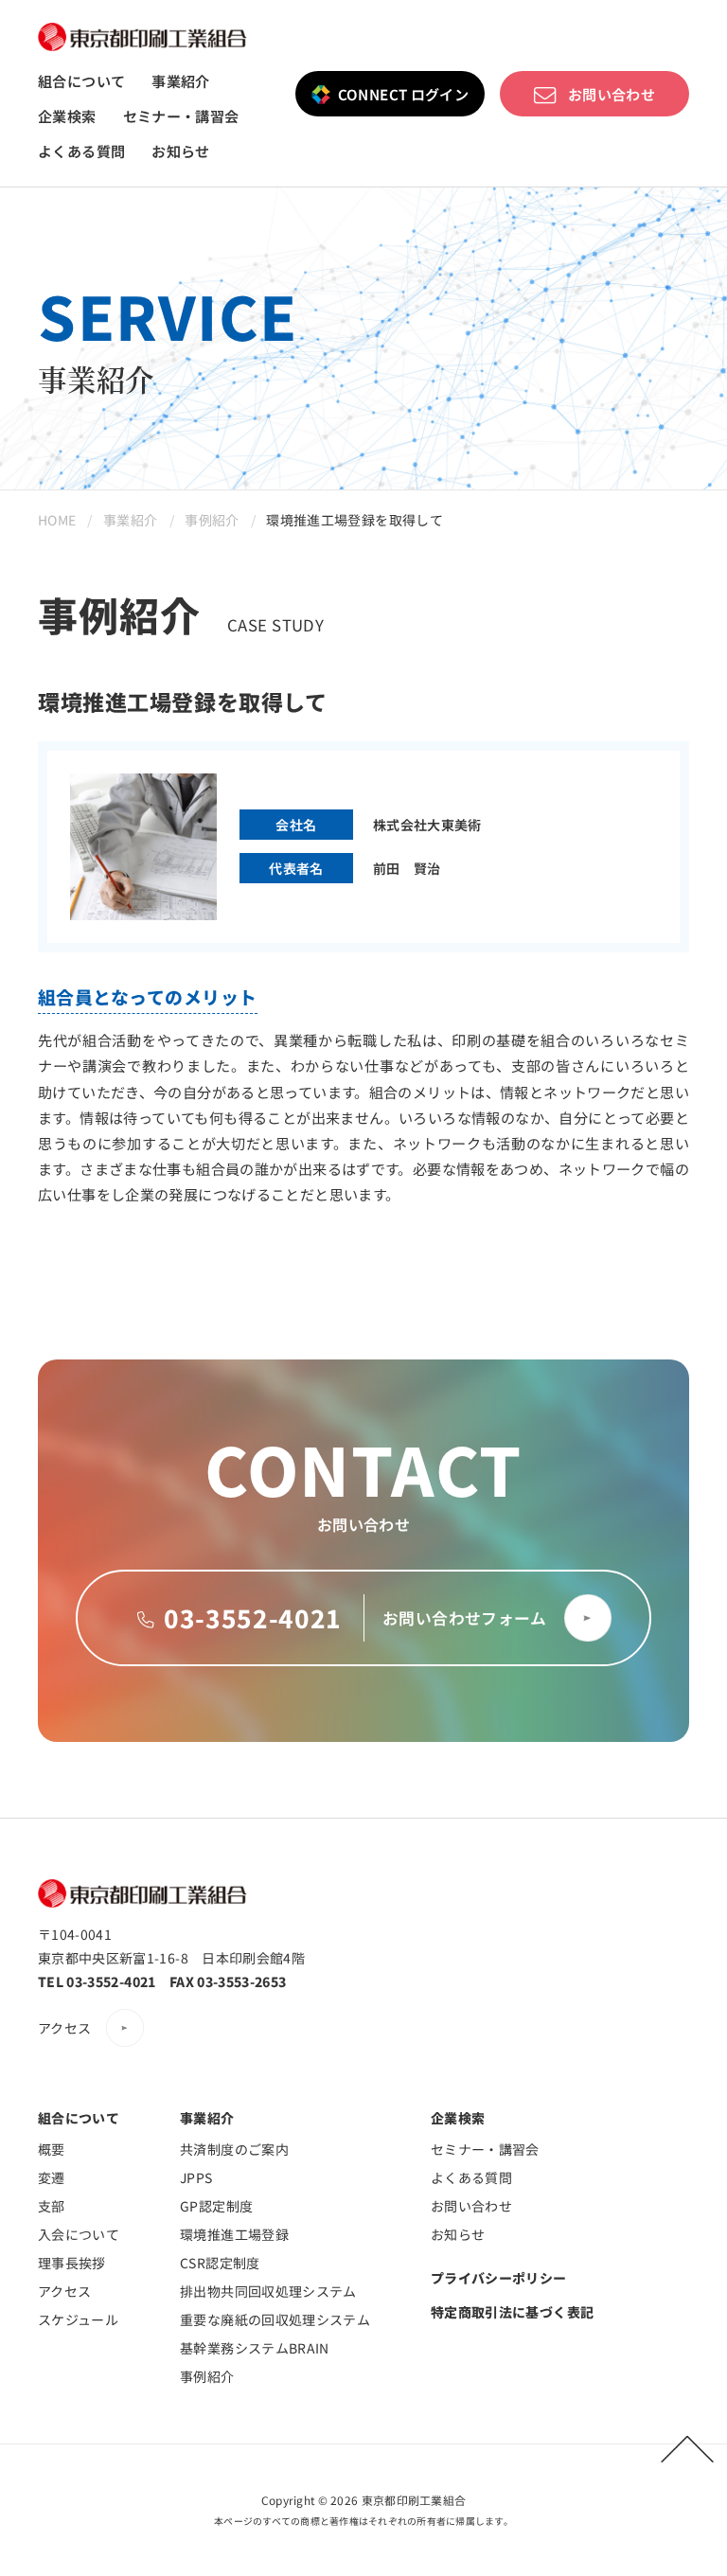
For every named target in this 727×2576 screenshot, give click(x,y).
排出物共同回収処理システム (268, 2291)
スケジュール (78, 2319)
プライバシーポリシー (499, 2278)
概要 (52, 2149)
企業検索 (67, 116)
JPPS (196, 2177)
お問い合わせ (612, 94)
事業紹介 (181, 81)
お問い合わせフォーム (464, 1618)
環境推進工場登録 (234, 2234)
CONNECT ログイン (404, 94)
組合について (81, 81)
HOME (57, 520)
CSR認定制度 (220, 2263)
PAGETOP (687, 2449)
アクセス (64, 2028)
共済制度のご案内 (234, 2149)
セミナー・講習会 (181, 116)
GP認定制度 (216, 2206)
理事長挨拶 (72, 2263)
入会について (79, 2234)
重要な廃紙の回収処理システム (275, 2319)
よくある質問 (81, 151)
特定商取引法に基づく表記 (512, 2312)
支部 (52, 2206)
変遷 (52, 2177)
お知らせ (181, 151)
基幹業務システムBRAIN (255, 2348)
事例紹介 (212, 520)
